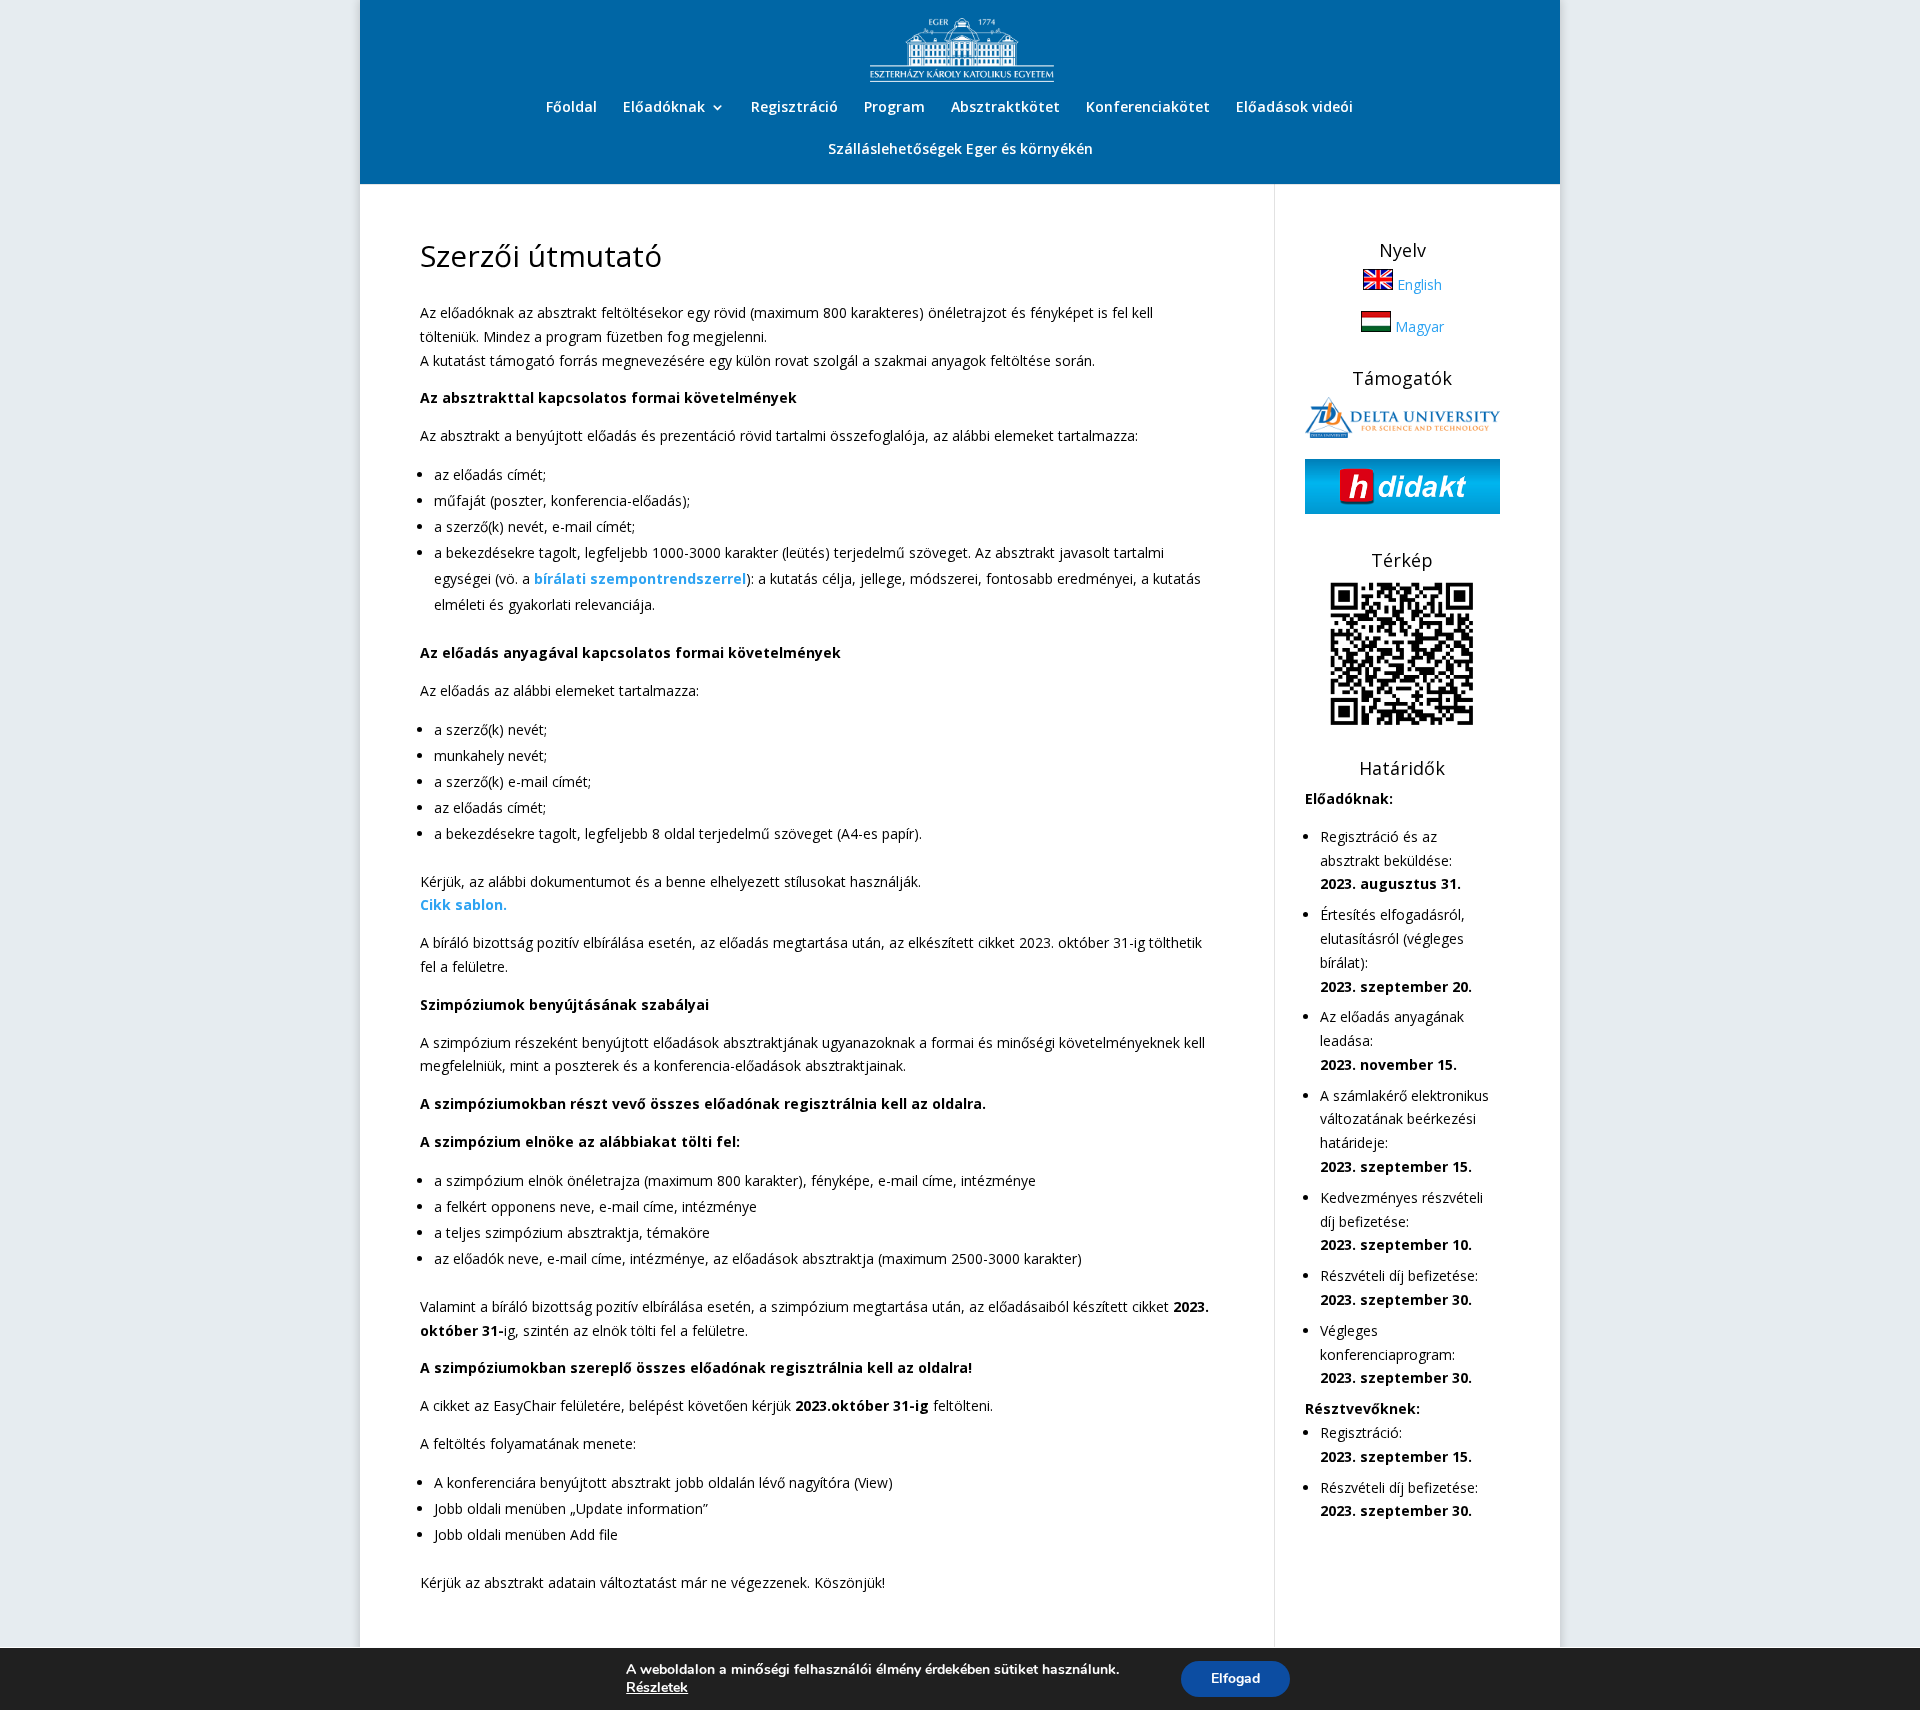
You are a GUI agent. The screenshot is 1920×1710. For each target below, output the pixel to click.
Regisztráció (794, 108)
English (1417, 284)
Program (894, 108)
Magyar (1417, 326)
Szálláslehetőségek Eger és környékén (960, 150)
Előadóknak (664, 108)
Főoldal (571, 108)
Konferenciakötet (1148, 108)
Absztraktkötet (1005, 108)
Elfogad (1235, 1678)
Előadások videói (1294, 108)
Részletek (657, 1688)
